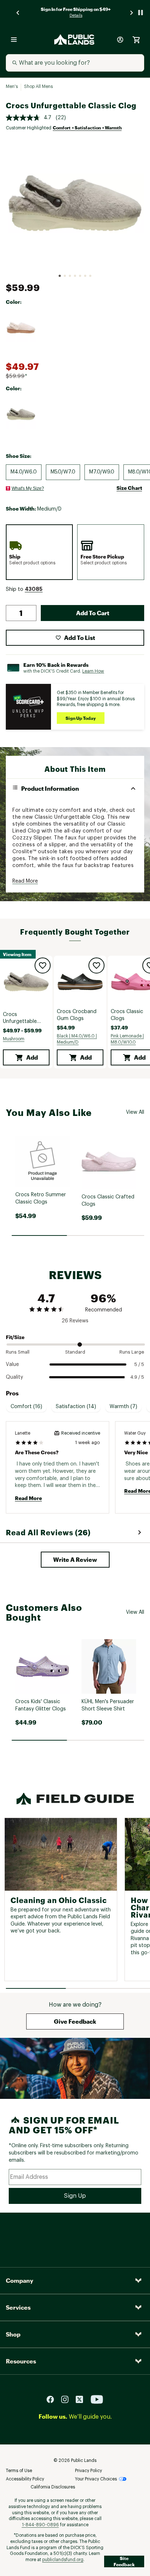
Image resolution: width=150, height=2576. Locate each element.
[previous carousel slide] (18, 13)
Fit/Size (15, 1337)
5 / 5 (139, 1364)
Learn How (93, 671)
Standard (75, 1352)
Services (18, 2307)
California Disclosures (53, 2487)
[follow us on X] (82, 2399)
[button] (34, 589)
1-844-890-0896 (40, 2525)
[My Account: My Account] (120, 40)
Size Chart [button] (129, 488)
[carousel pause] (141, 13)
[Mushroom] (21, 414)
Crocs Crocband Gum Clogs (77, 1015)
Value (12, 1364)
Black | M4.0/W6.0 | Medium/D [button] (77, 1039)
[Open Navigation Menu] (14, 40)
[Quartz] (21, 328)
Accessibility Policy (25, 2479)
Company (19, 2280)
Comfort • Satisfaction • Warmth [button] (87, 128)
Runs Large (132, 1352)
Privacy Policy (88, 2471)
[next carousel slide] (132, 13)
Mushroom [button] (14, 1039)
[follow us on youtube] (97, 2399)
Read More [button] (25, 881)
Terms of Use (19, 2471)
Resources (21, 2361)
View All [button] (135, 1112)
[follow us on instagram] (68, 2399)
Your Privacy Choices (96, 2479)
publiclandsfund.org (63, 2560)
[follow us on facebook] (53, 2399)
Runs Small (18, 1352)
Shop (13, 2334)
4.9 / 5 (137, 1377)
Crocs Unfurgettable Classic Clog (20, 1019)
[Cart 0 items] (136, 40)
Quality (14, 1377)
